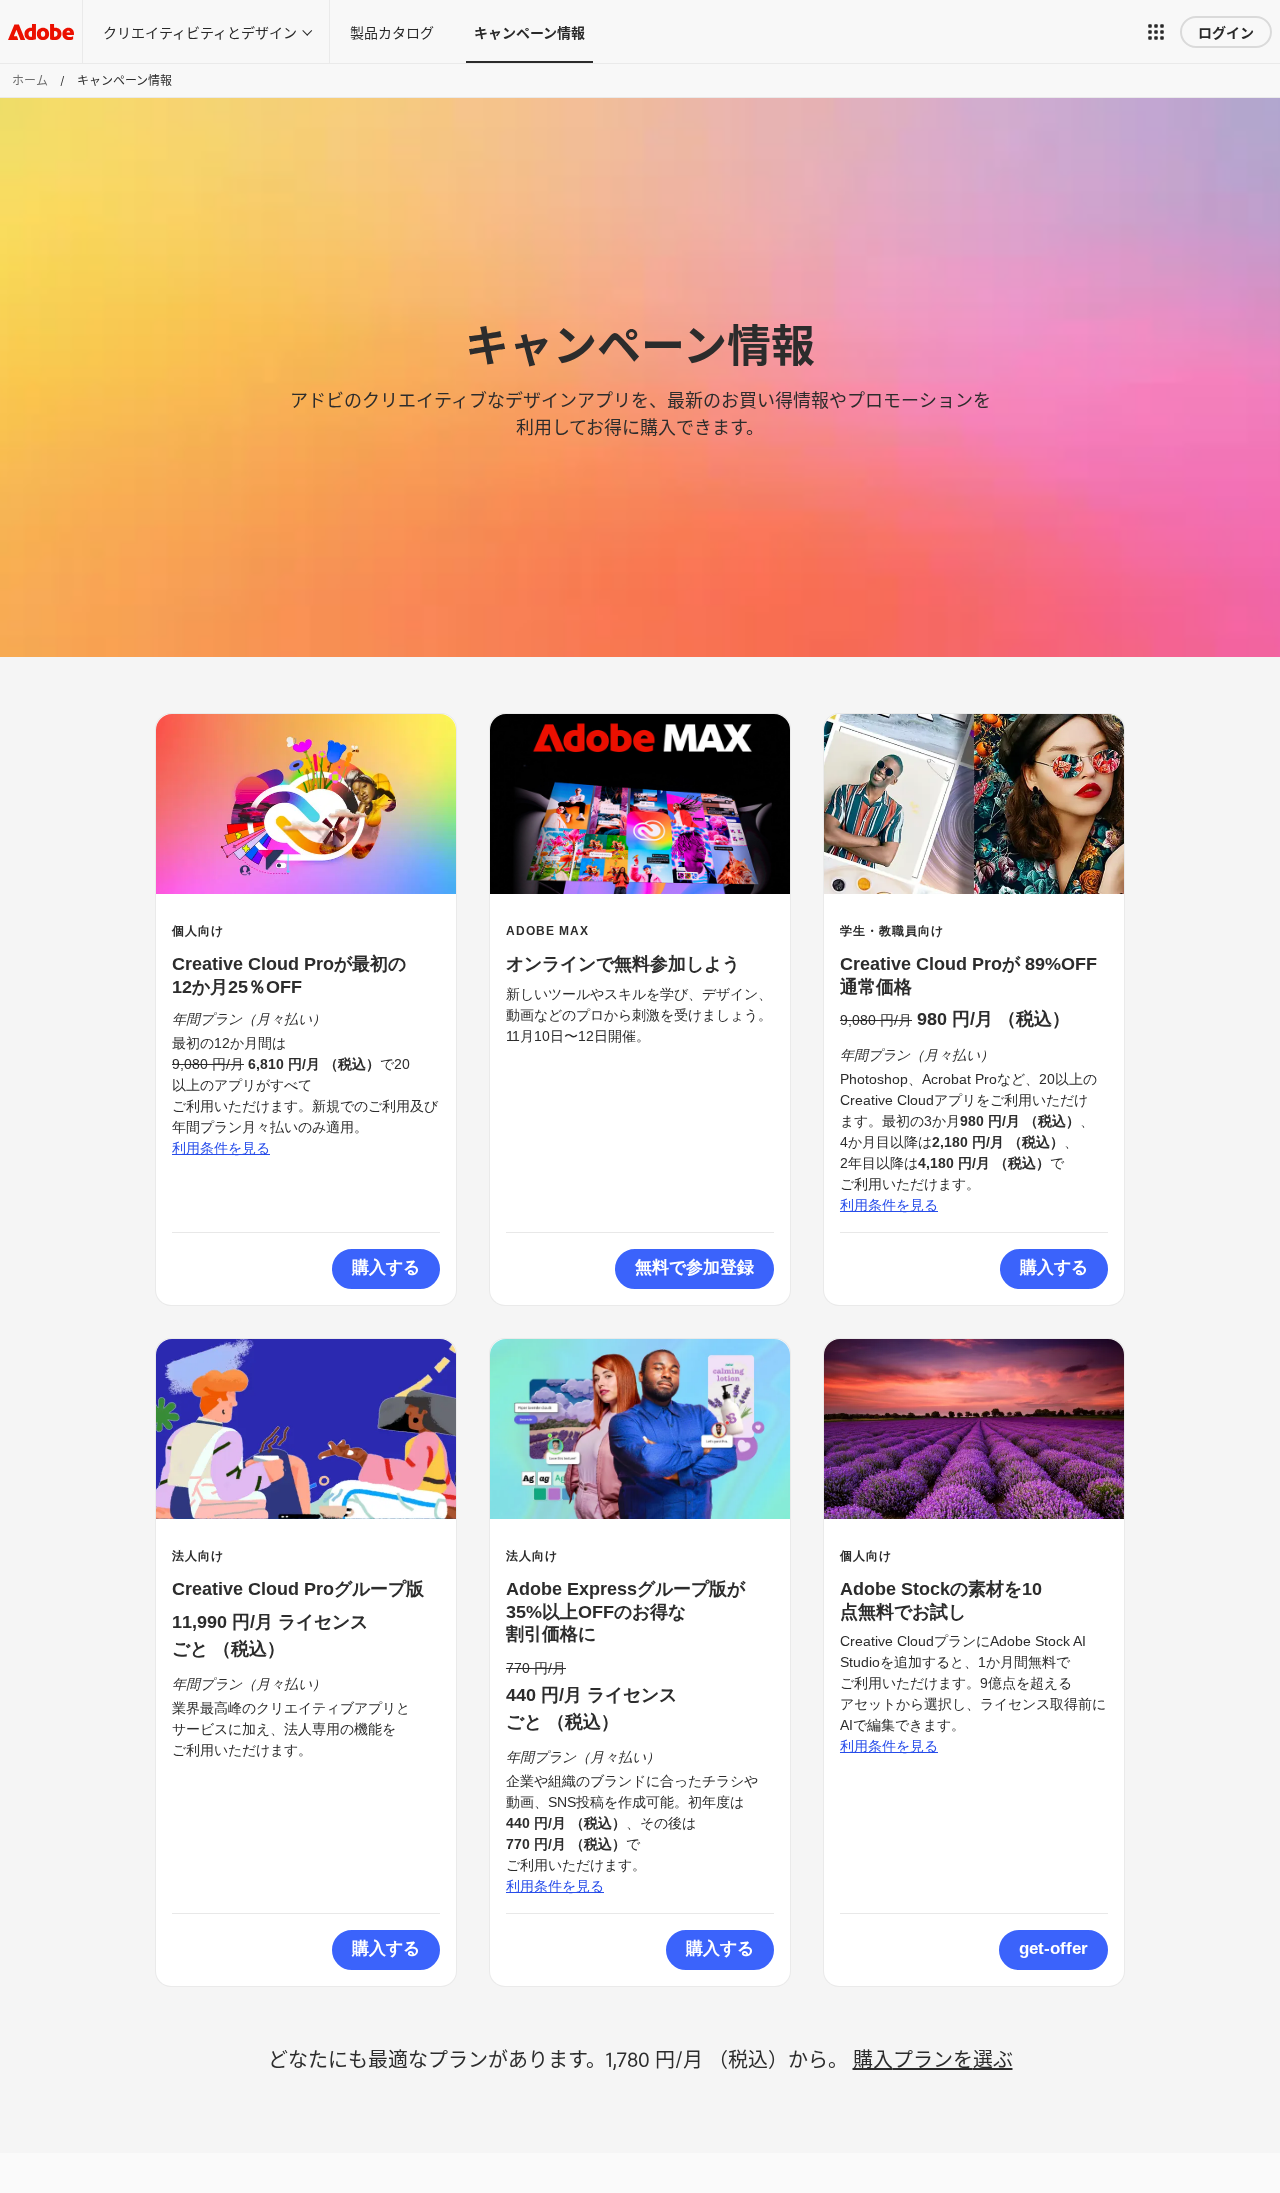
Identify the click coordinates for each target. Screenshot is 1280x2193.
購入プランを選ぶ (933, 2058)
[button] (1156, 32)
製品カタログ (392, 31)
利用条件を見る (221, 1148)
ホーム (30, 80)
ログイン (1226, 31)
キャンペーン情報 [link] (529, 31)
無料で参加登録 (694, 1267)
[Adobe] (41, 31)
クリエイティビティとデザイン (200, 31)
